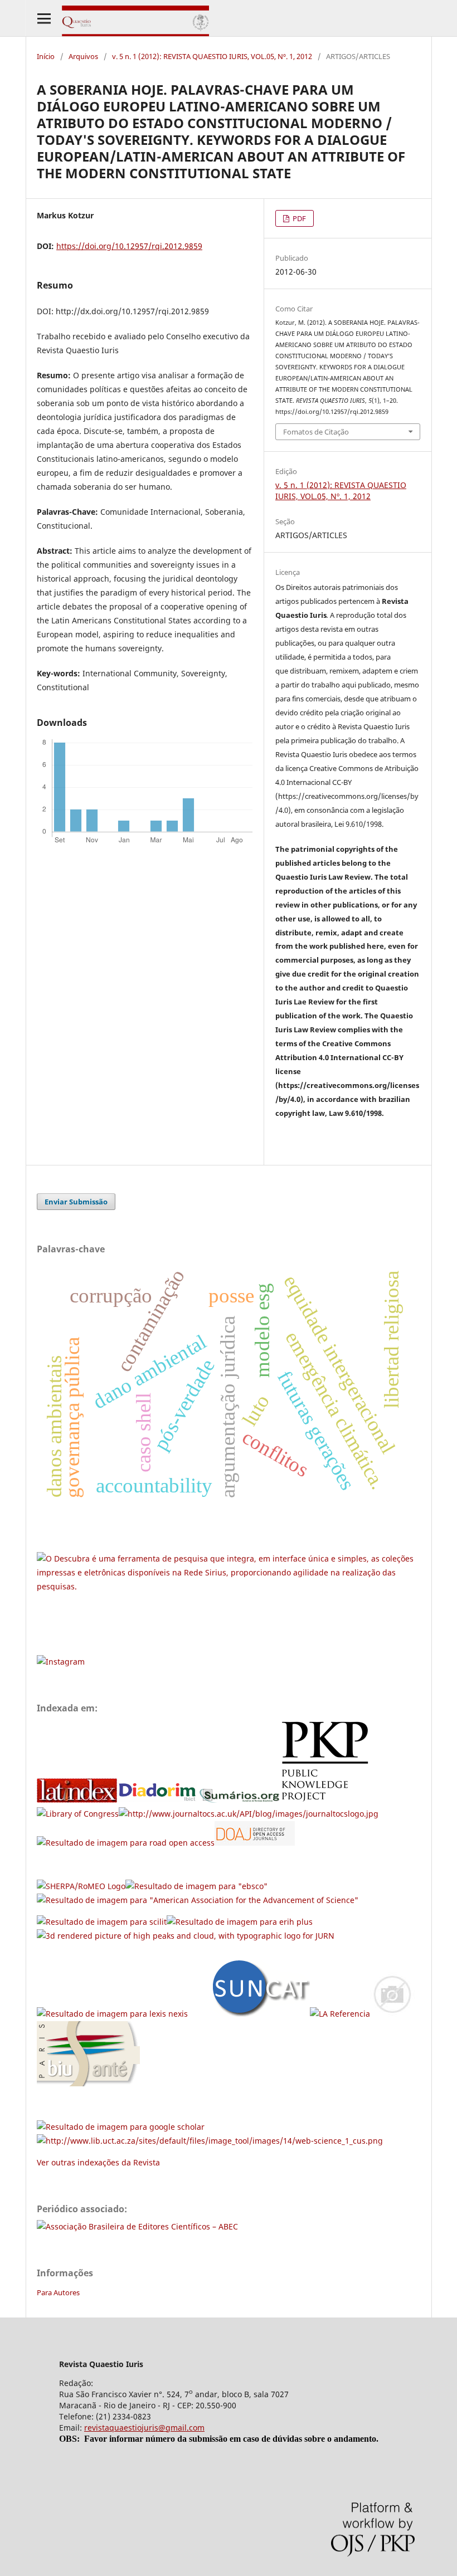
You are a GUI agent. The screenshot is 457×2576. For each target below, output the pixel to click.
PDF (298, 218)
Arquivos (83, 56)
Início (46, 56)
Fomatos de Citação (316, 432)
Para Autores (58, 2292)
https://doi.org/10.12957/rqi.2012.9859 (129, 246)
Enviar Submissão (76, 1202)
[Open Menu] (44, 18)
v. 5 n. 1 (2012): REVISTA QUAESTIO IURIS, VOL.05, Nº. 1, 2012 (212, 56)
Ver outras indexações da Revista (98, 2162)
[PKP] (329, 1800)
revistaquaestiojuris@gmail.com (144, 2428)
